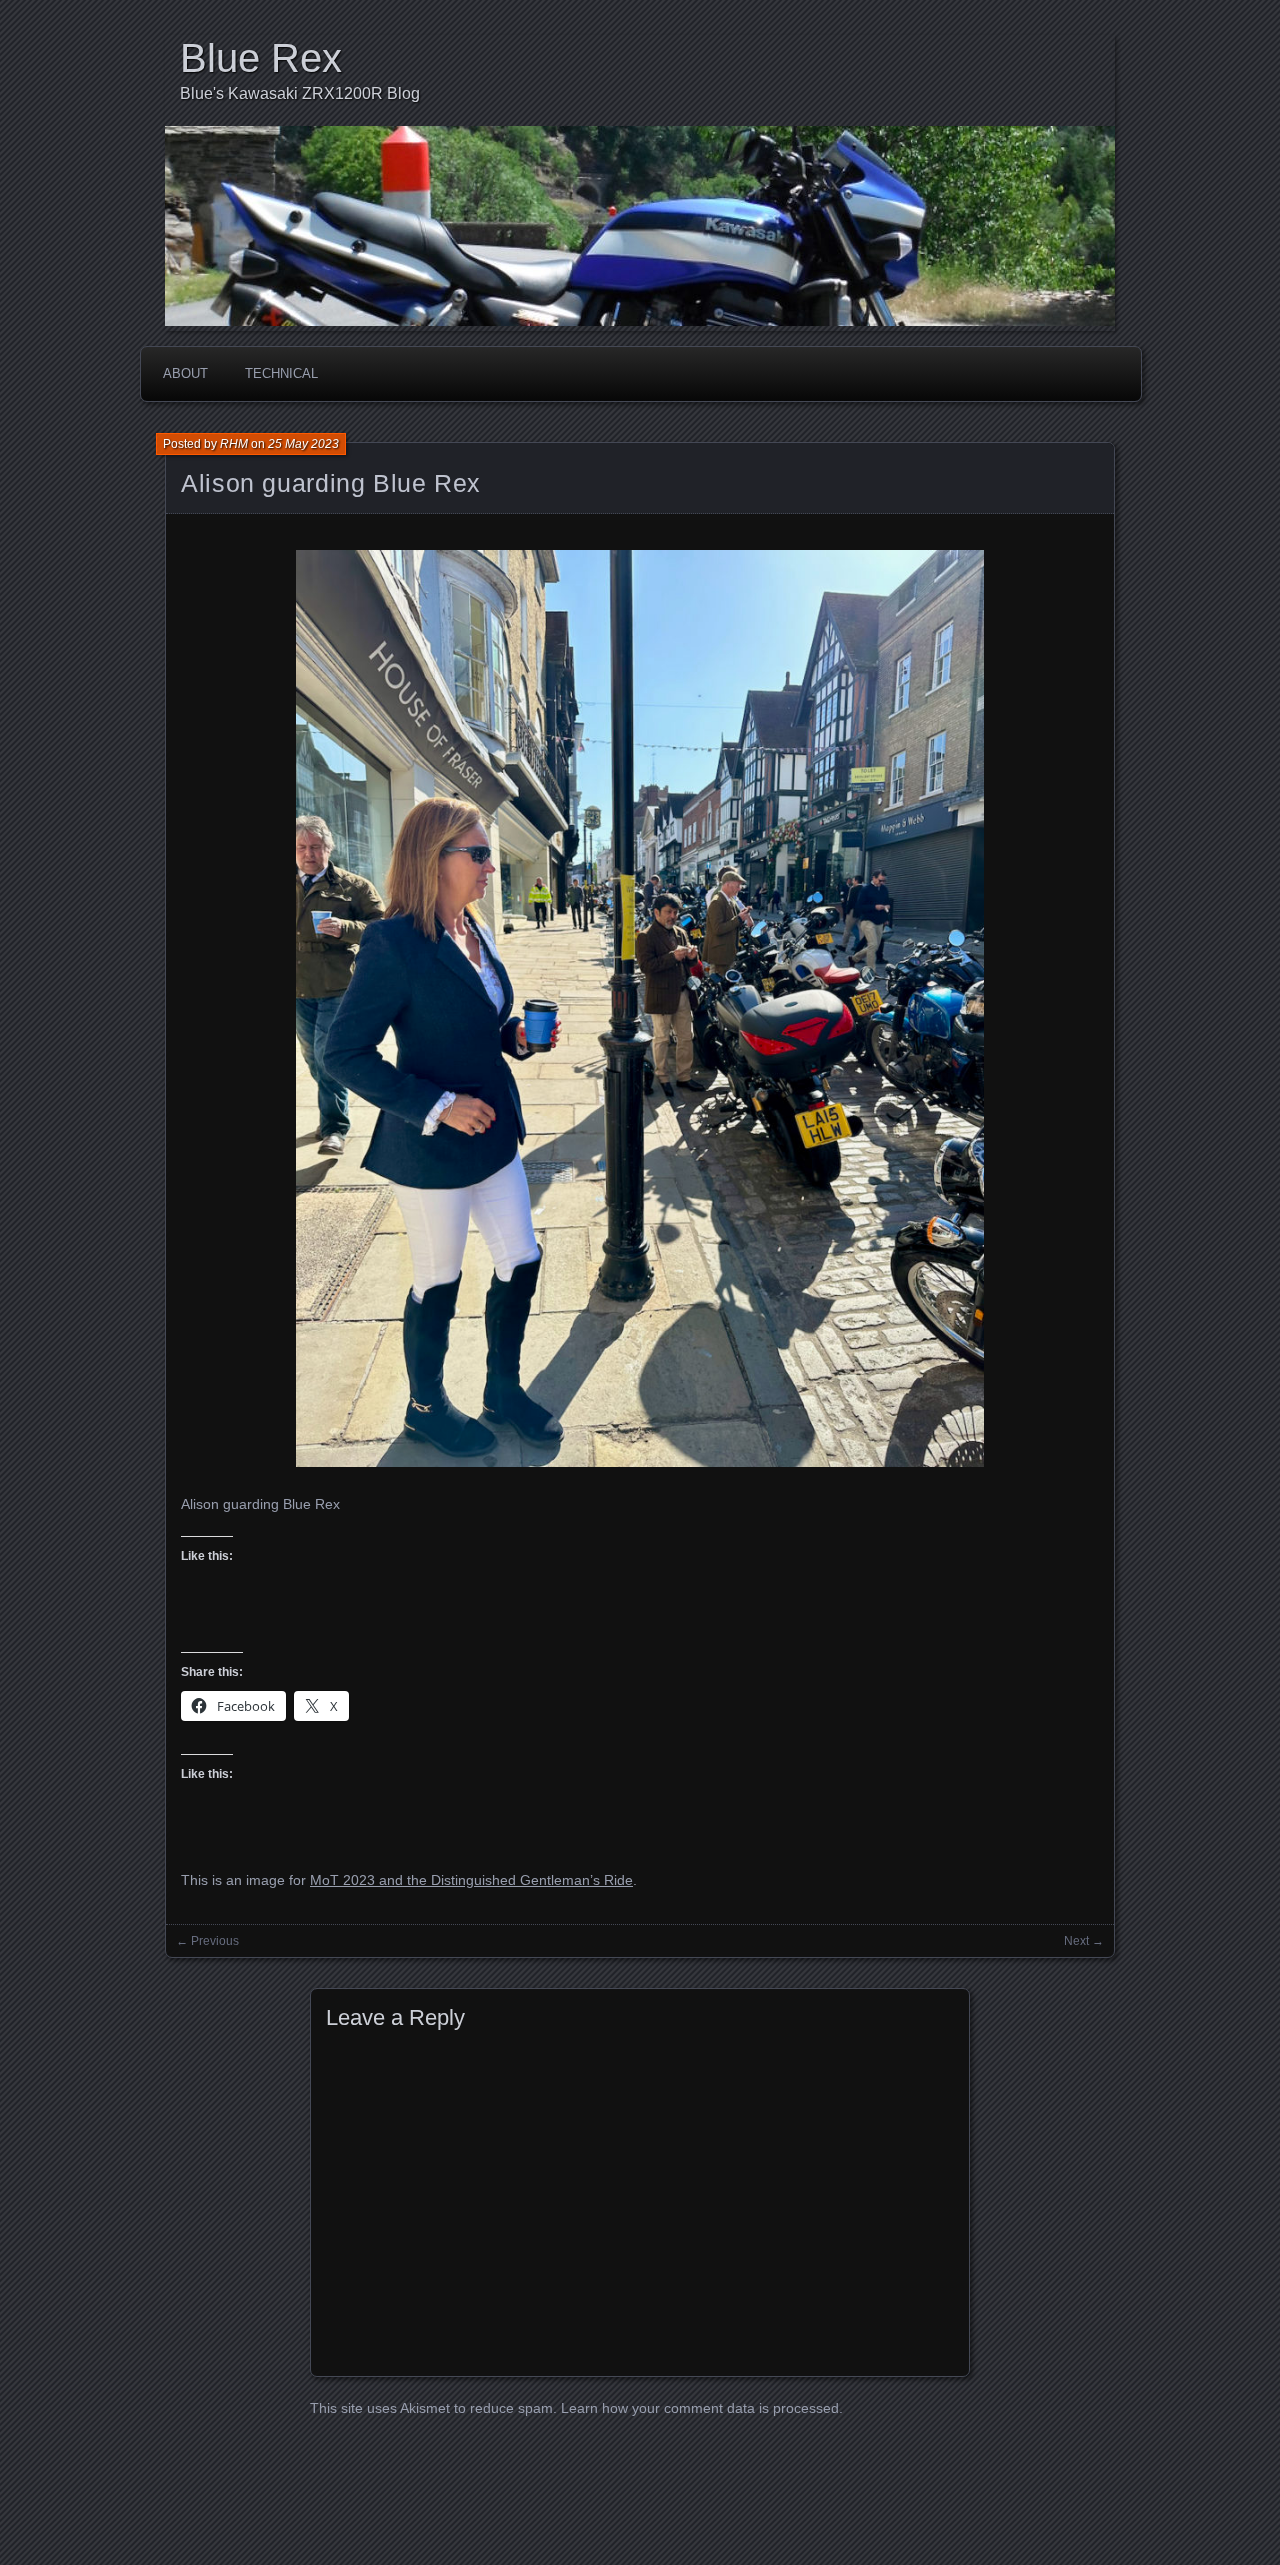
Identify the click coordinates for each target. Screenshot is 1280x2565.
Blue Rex (261, 58)
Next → (1084, 1941)
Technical (281, 373)
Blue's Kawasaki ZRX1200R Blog (300, 93)
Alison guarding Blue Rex (331, 483)
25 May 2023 (303, 444)
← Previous (207, 1941)
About (185, 373)
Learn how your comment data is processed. (702, 2408)
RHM (234, 444)
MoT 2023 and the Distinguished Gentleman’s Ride (471, 1880)
